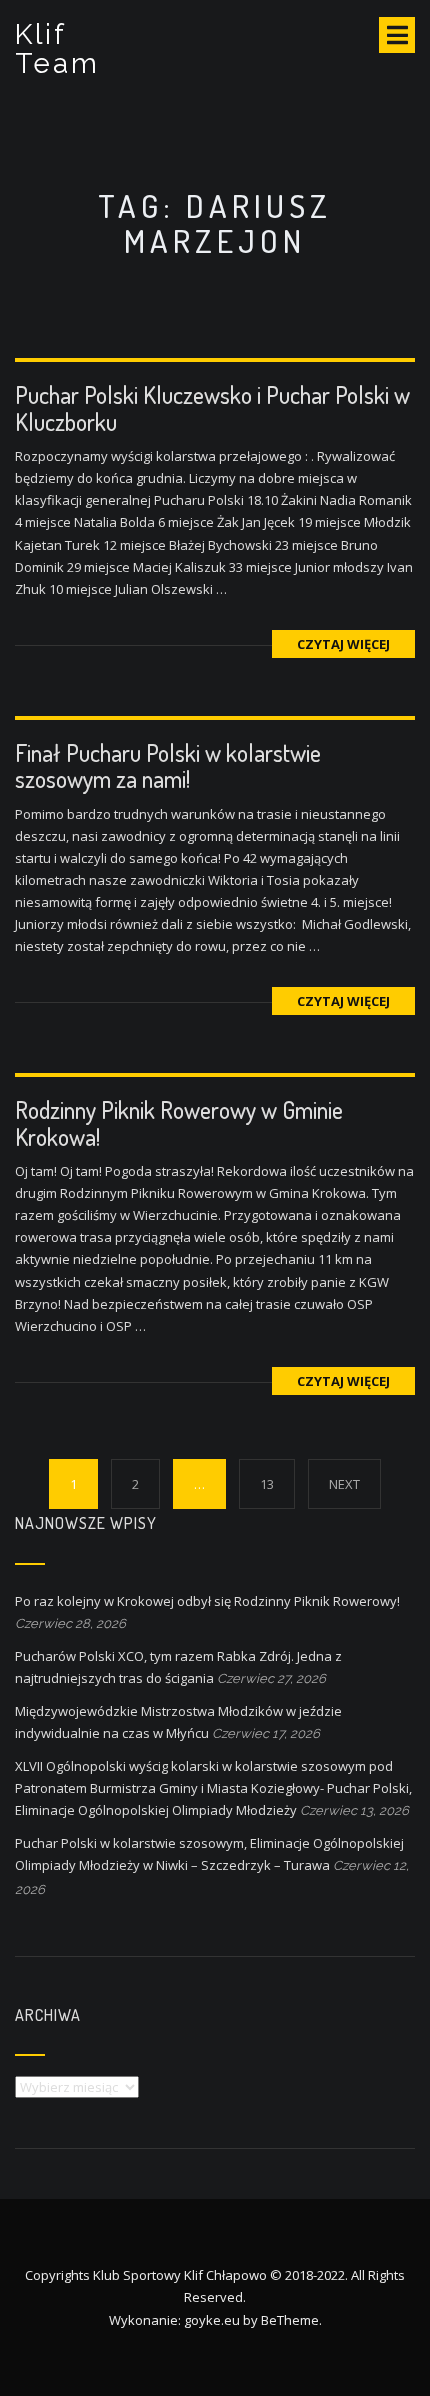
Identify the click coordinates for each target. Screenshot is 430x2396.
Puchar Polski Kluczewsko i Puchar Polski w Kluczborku (212, 407)
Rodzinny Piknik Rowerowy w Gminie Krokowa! (179, 1122)
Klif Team (57, 49)
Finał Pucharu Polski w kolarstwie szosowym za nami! (168, 765)
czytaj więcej (343, 644)
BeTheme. (291, 2320)
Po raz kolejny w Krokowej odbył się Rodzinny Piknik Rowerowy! (207, 1601)
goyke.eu (212, 2320)
